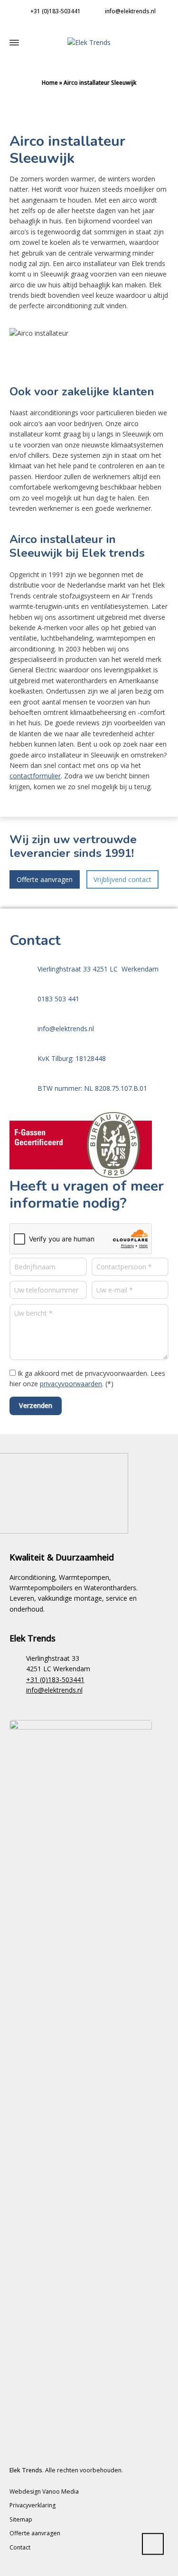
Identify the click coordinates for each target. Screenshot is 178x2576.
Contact (20, 2547)
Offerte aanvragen (45, 879)
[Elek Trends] (89, 42)
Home (50, 83)
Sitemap (21, 2519)
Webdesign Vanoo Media (44, 2491)
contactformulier (35, 776)
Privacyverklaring (33, 2505)
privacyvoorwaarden (71, 1384)
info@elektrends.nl (130, 11)
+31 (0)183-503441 (56, 11)
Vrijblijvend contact (122, 879)
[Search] (164, 42)
